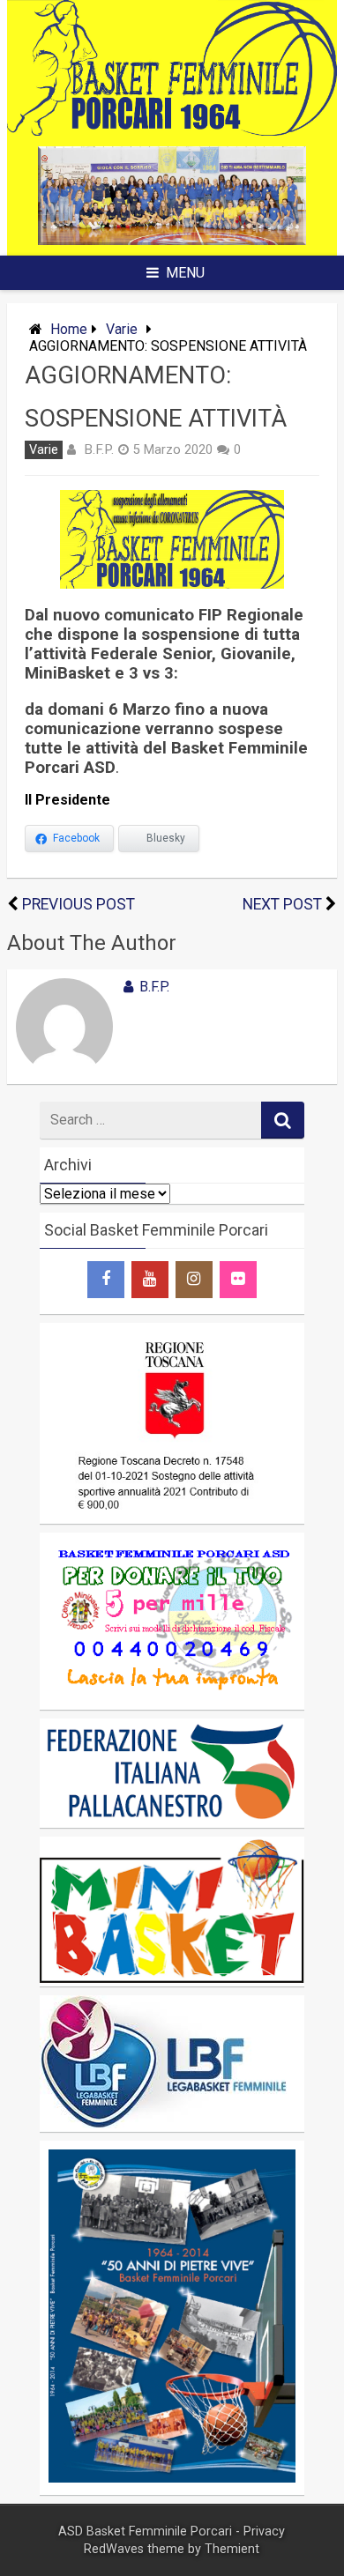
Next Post (282, 904)
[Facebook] (106, 1280)
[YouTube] (150, 1280)
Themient (232, 2549)
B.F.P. (99, 449)
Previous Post (79, 904)
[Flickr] (238, 1280)
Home (69, 329)
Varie (122, 329)
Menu (185, 273)
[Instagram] (194, 1280)
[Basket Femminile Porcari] (172, 131)
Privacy (264, 2531)
